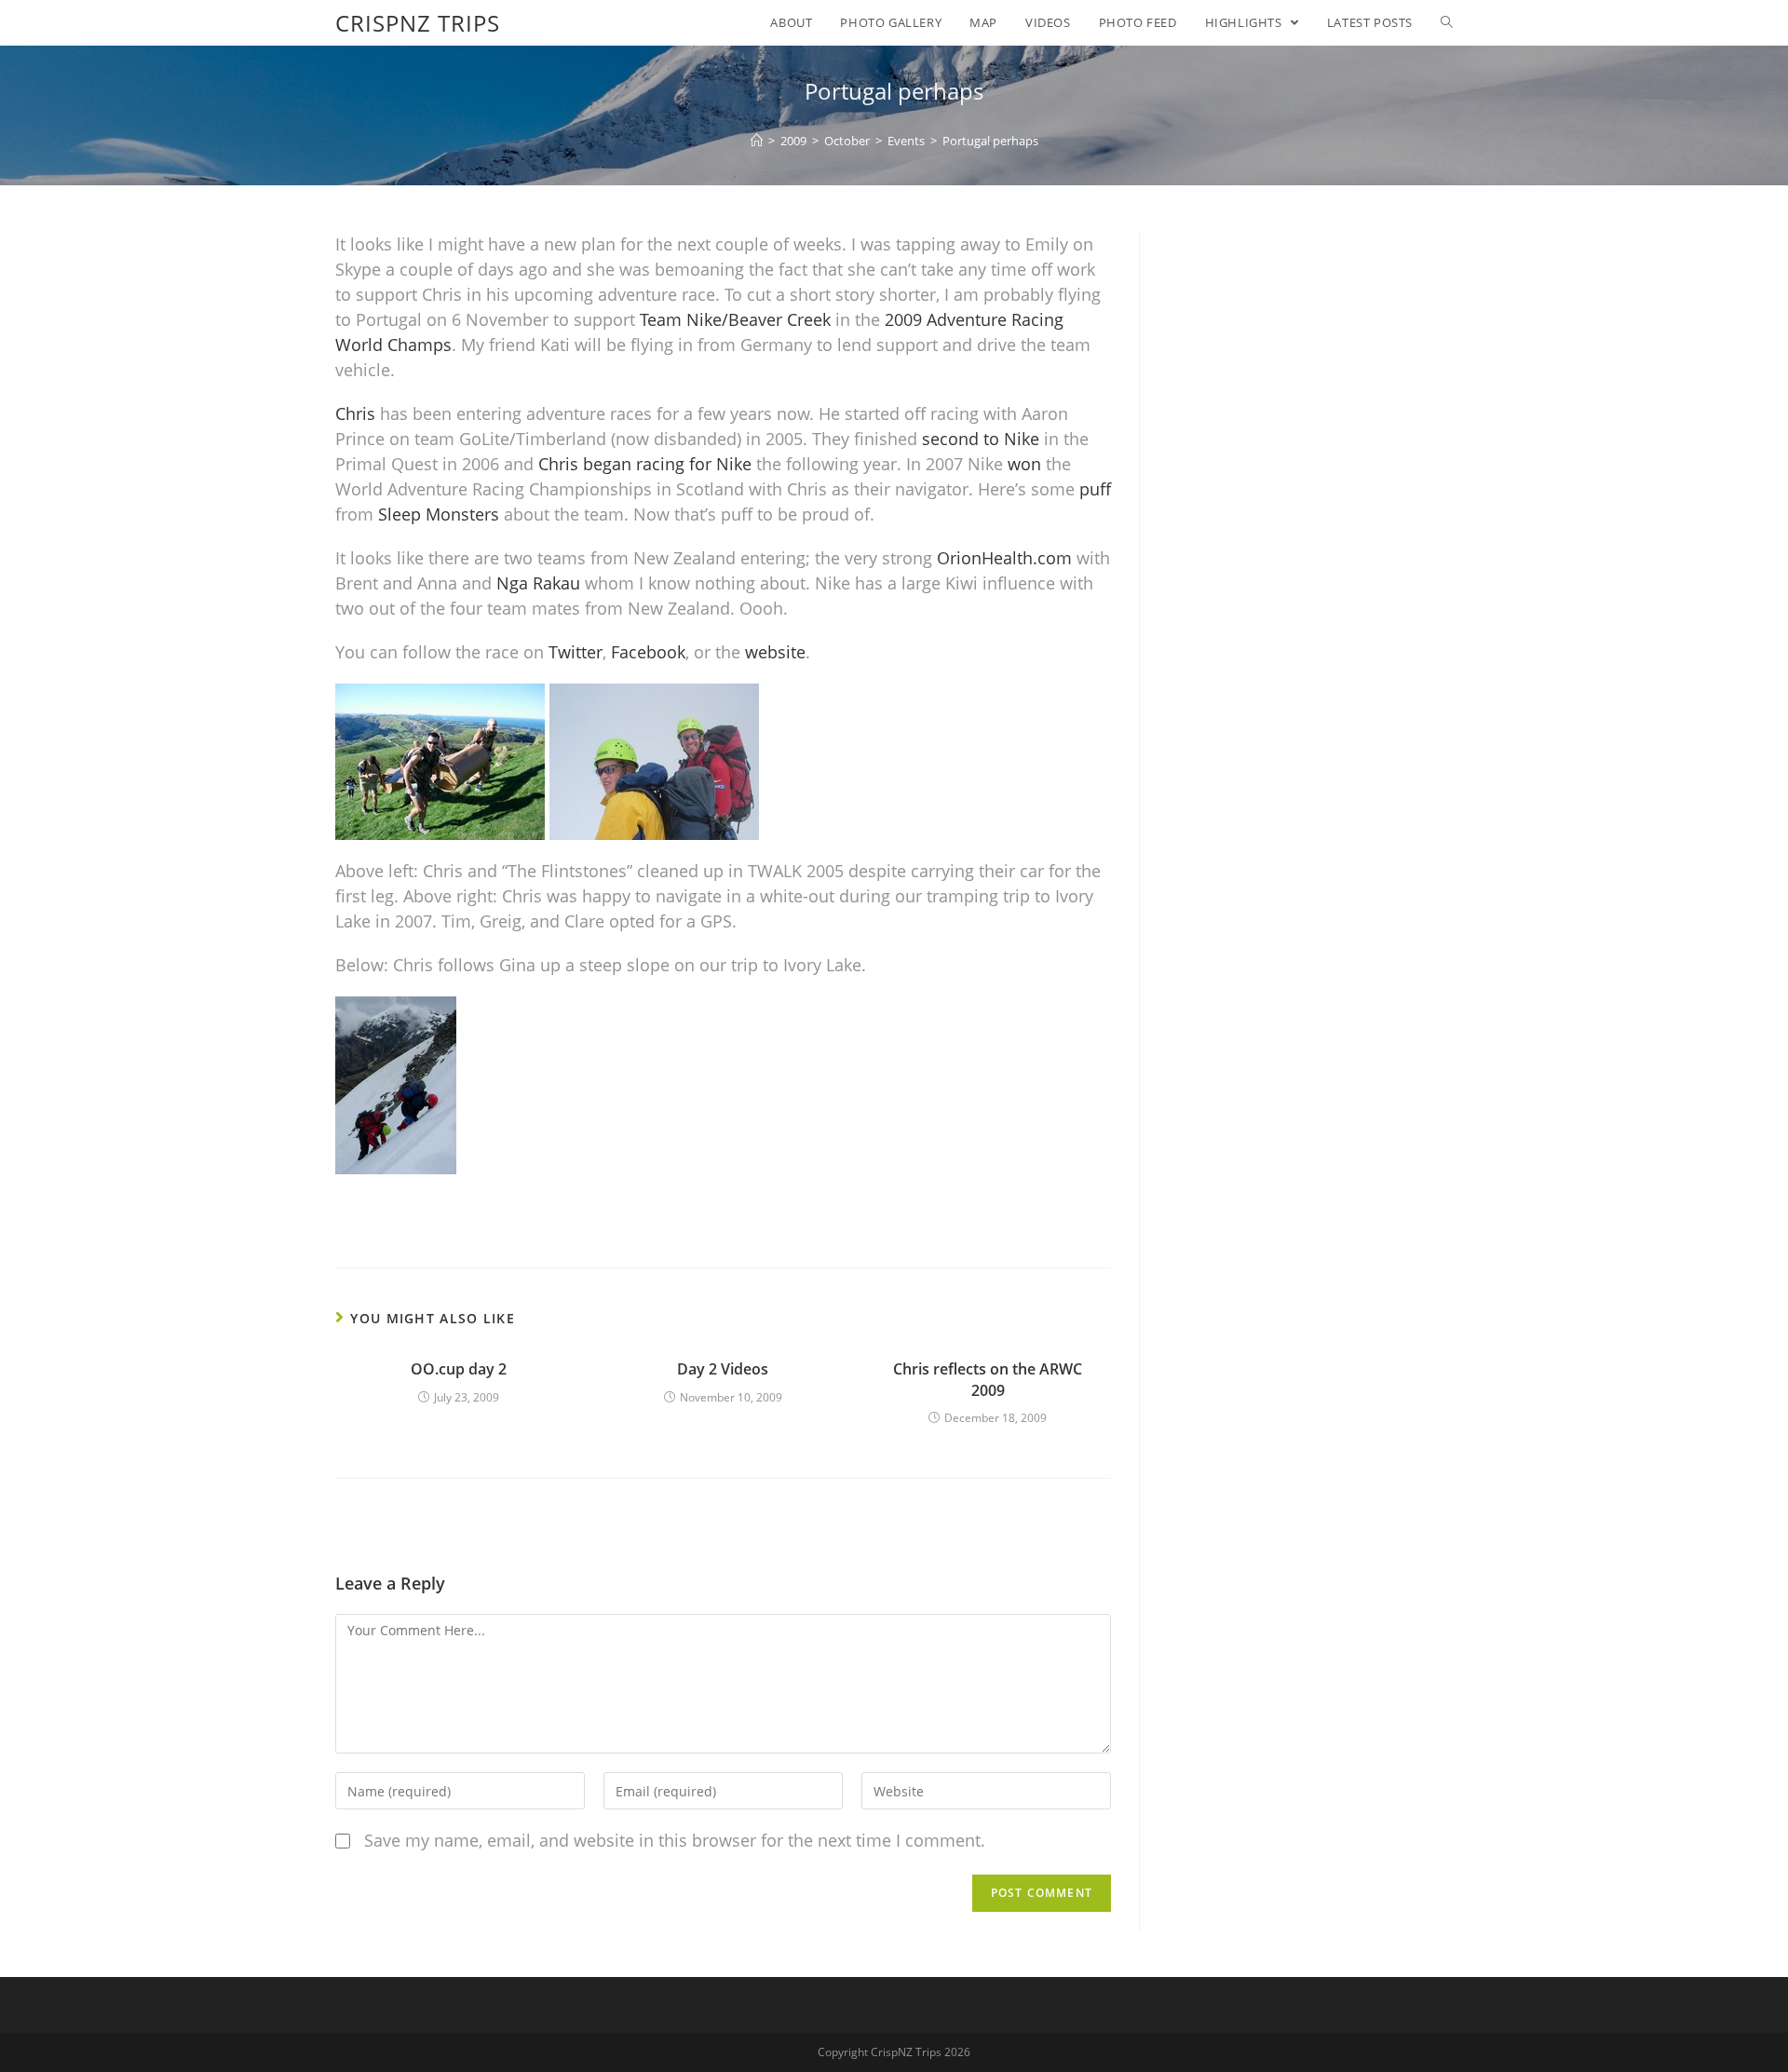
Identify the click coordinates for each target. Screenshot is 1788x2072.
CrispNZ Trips (418, 23)
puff (1095, 489)
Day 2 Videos (723, 1369)
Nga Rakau (538, 583)
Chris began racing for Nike (645, 464)
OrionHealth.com (1004, 558)
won (1024, 464)
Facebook (648, 652)
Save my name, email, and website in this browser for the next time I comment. (675, 1840)
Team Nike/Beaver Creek (735, 319)
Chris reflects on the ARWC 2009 (988, 1379)
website (775, 652)
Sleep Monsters (439, 514)
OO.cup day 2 (459, 1369)
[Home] (757, 141)
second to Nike (981, 439)
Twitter (576, 652)
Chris (355, 413)
